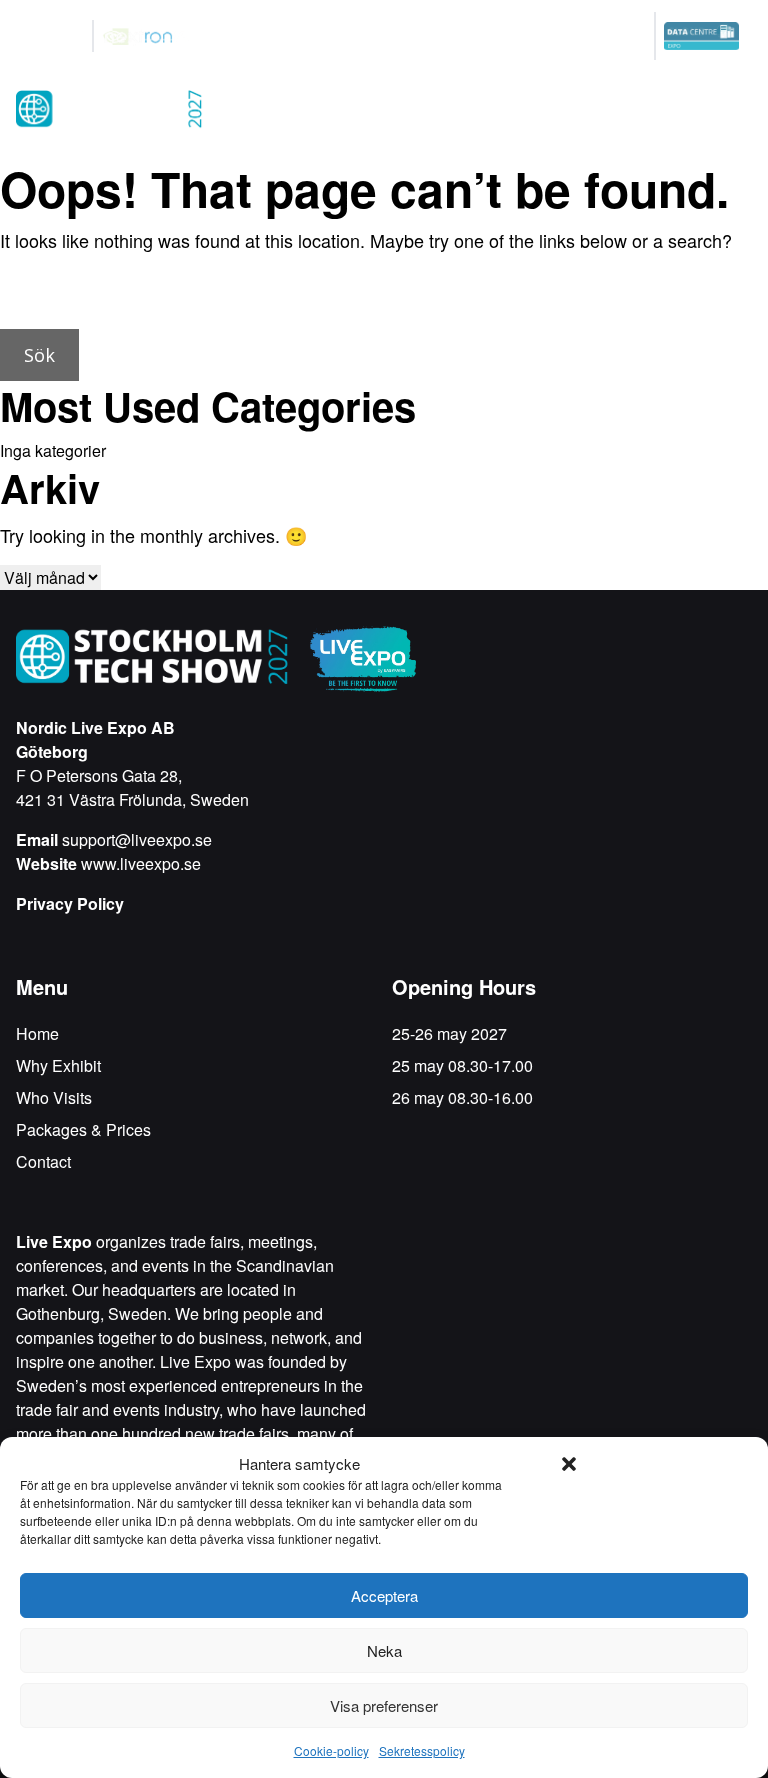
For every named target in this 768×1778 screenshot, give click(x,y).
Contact (43, 1161)
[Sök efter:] (384, 297)
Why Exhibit (58, 1065)
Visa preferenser (384, 1705)
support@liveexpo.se (137, 839)
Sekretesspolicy (422, 1750)
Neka (384, 1650)
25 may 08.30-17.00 (462, 1065)
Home (37, 1033)
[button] (569, 1464)
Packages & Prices (83, 1129)
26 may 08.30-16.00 (462, 1097)
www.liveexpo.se (141, 863)
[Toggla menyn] (732, 111)
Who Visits (54, 1097)
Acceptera (384, 1595)
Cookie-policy (331, 1750)
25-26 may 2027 (449, 1033)
